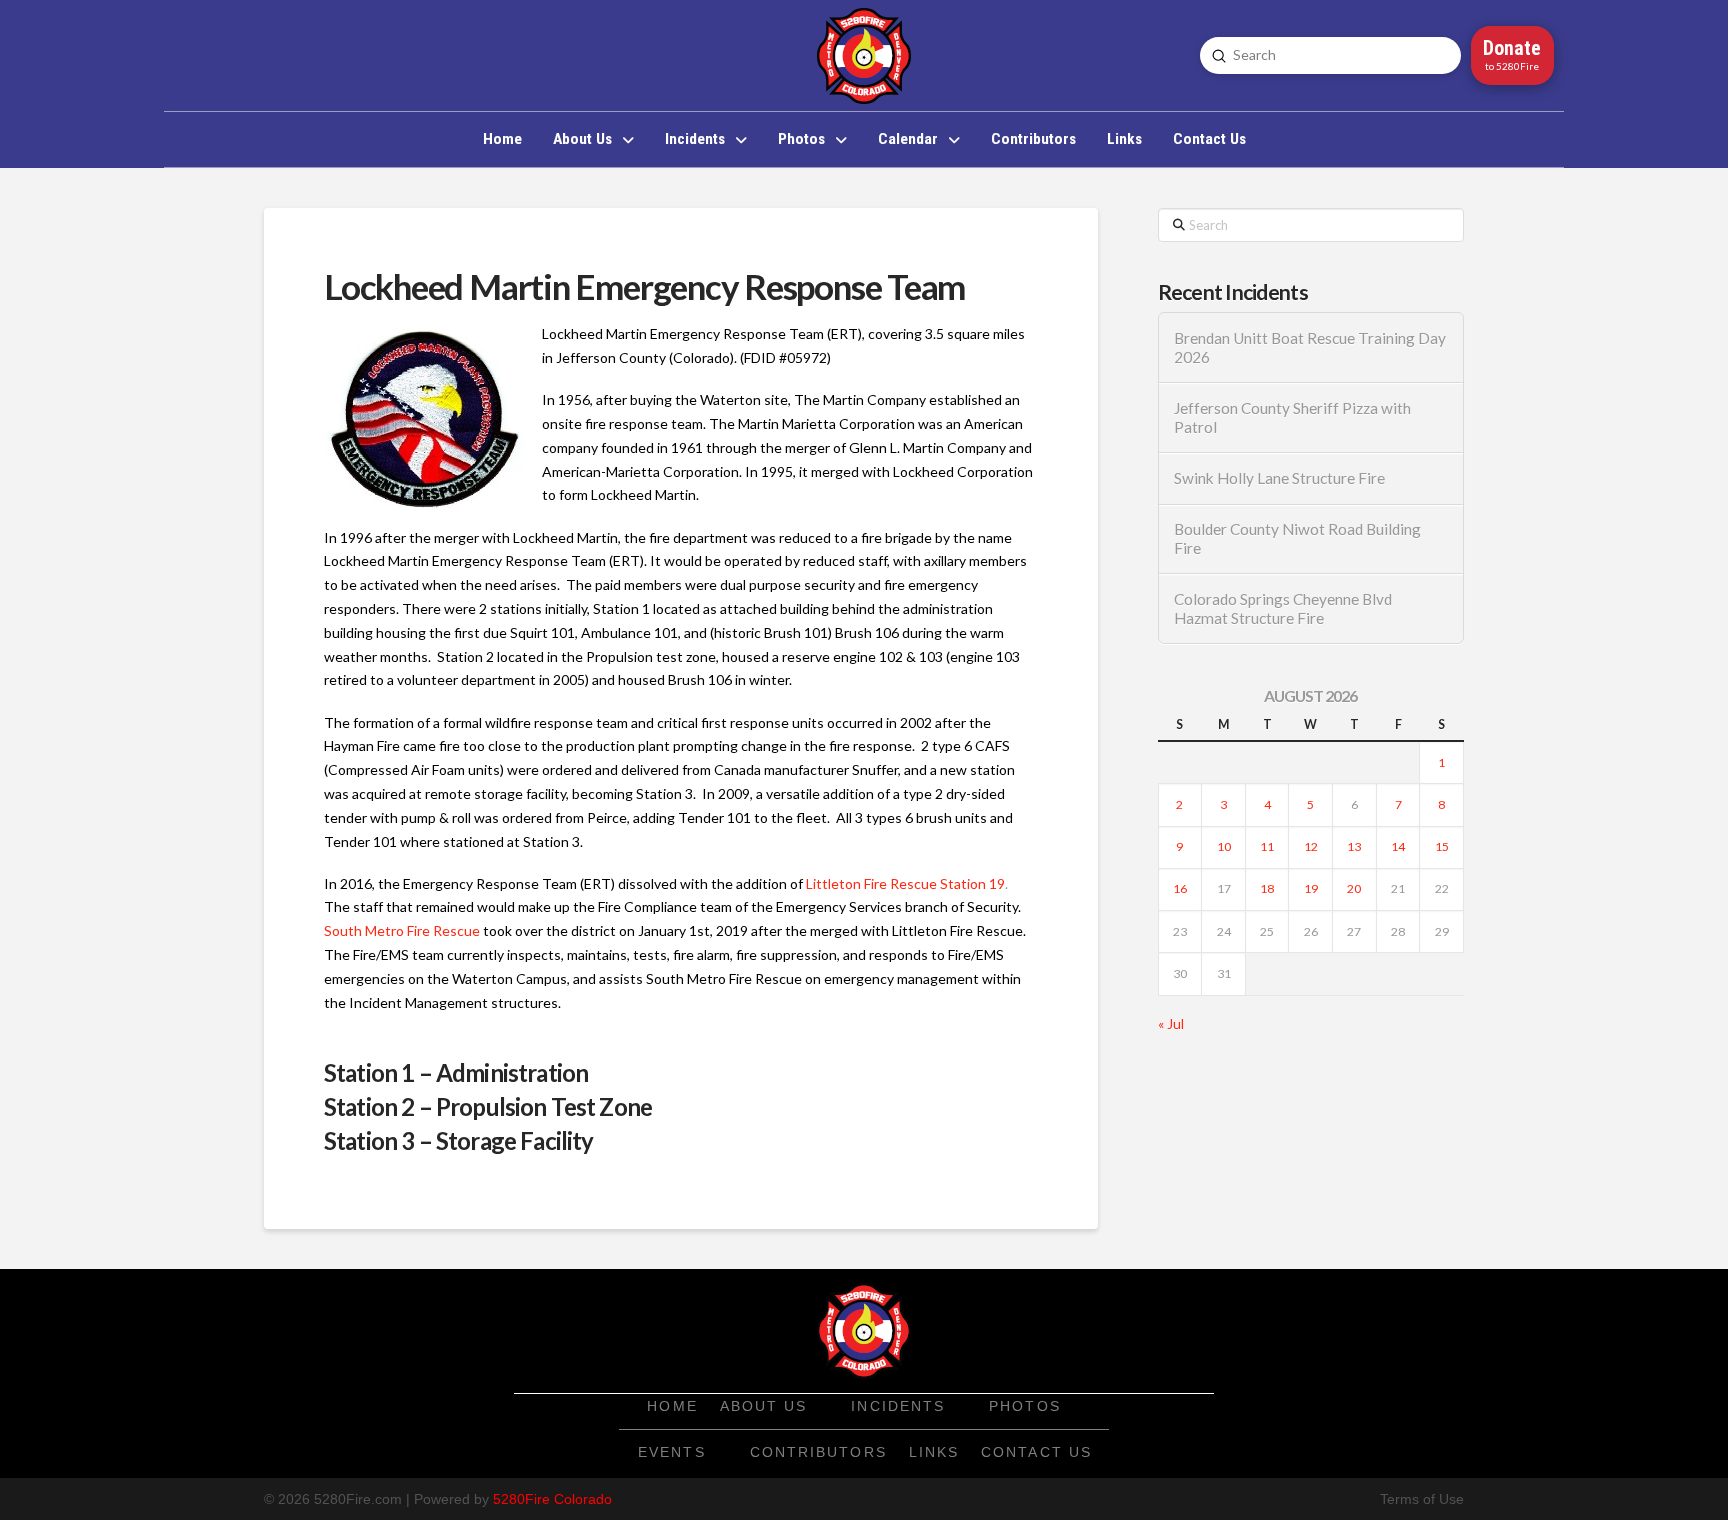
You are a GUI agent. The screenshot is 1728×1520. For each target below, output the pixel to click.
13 (1354, 846)
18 (1267, 888)
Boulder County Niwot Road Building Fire (1297, 538)
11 (1267, 846)
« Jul (1171, 1023)
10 (1224, 846)
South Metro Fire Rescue (402, 930)
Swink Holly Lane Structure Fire (1279, 478)
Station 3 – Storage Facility (458, 1140)
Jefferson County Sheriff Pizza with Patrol (1292, 417)
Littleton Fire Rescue (871, 883)
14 (1398, 846)
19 (1311, 888)
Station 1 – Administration (456, 1072)
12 (1311, 846)
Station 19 (972, 883)
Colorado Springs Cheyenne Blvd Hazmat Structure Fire (1283, 608)
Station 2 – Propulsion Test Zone (488, 1106)
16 (1180, 888)
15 (1442, 846)
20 (1354, 888)
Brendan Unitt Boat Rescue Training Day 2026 (1310, 347)
